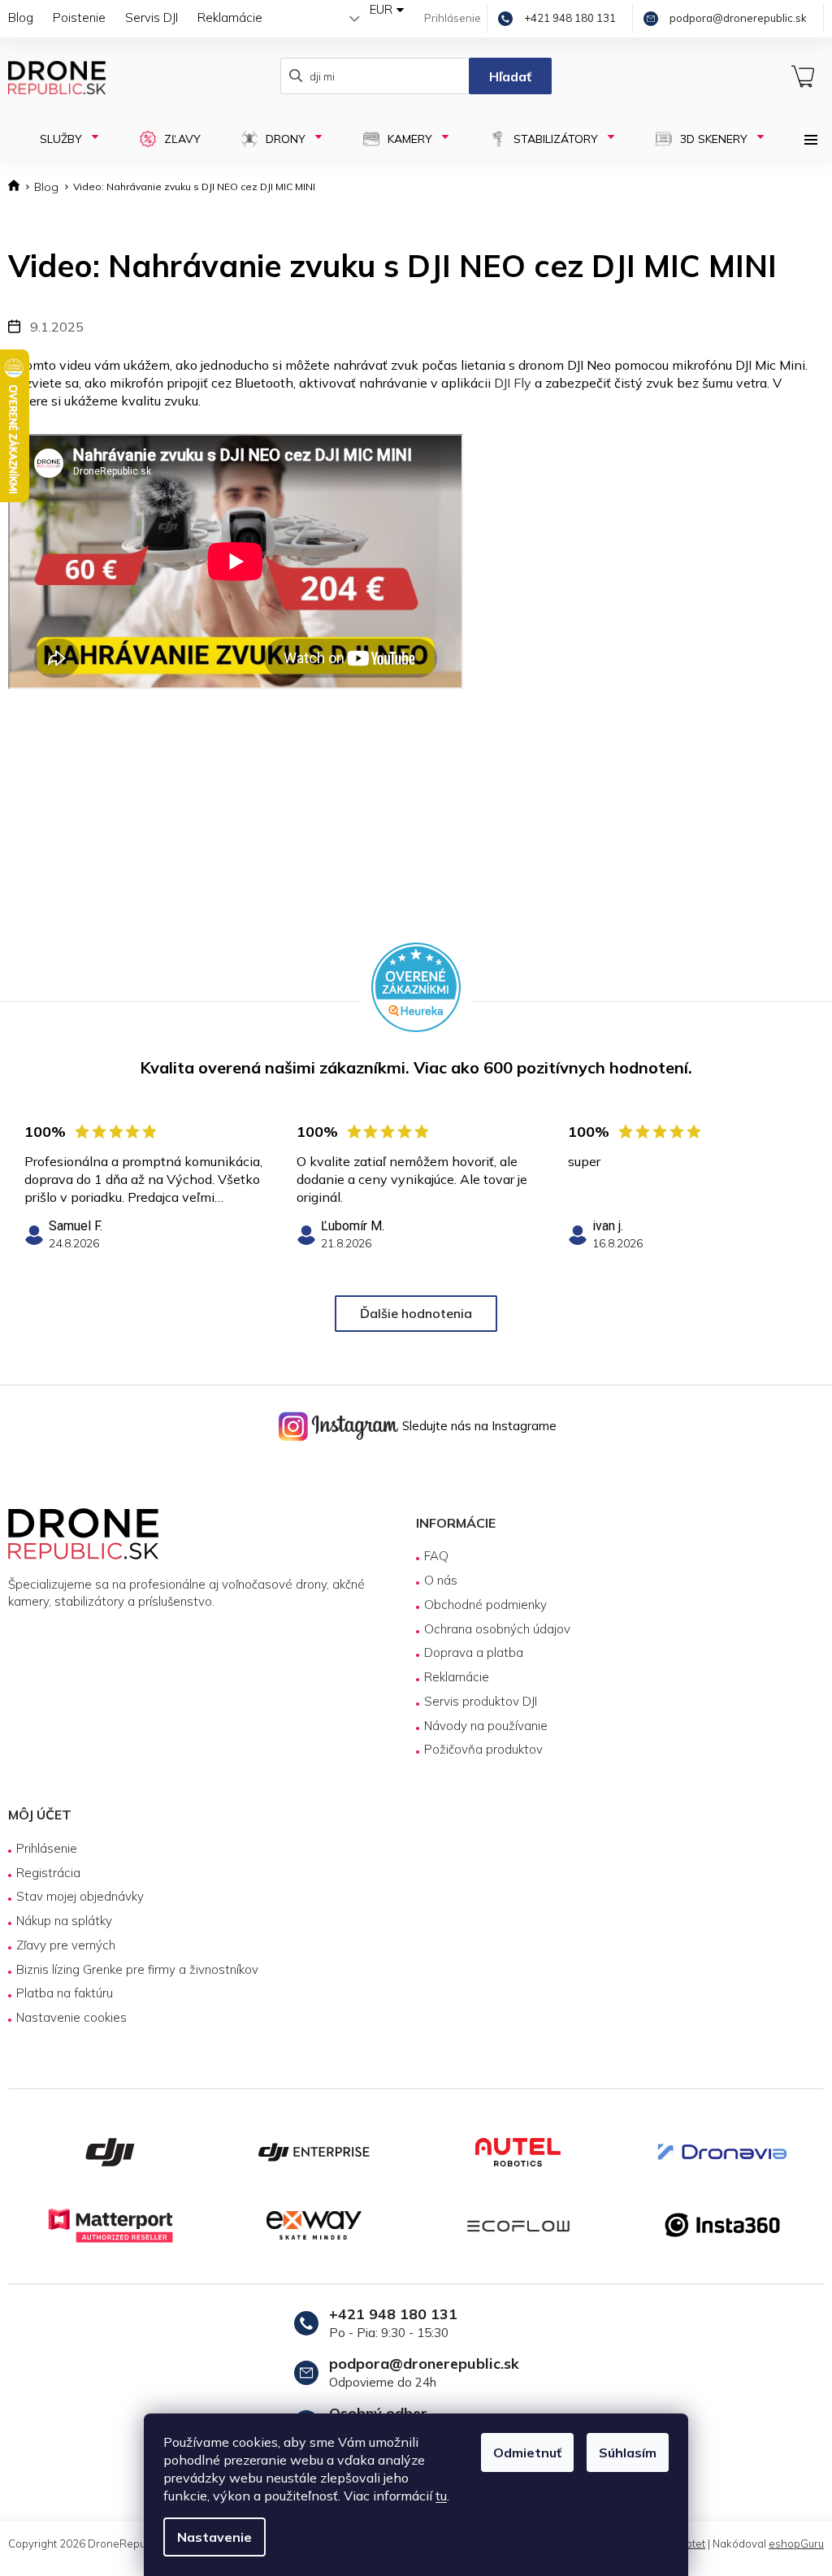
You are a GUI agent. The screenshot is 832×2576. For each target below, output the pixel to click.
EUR (369, 9)
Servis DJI (152, 17)
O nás (435, 1580)
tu (435, 2496)
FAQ (431, 1556)
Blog (21, 17)
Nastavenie (209, 2537)
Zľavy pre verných (66, 1945)
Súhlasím (622, 2452)
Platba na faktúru (65, 1993)
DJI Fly (513, 383)
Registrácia (48, 1873)
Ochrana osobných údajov (492, 1629)
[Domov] (17, 187)
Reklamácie (230, 17)
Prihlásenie (47, 1848)
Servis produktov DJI (475, 1701)
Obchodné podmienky (480, 1605)
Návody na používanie (480, 1726)
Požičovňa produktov (478, 1749)
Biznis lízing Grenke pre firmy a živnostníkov (137, 1969)
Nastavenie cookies (71, 2017)
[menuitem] (61, 139)
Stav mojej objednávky (80, 1896)
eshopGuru (784, 2543)
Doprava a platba (468, 1652)
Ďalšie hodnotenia (410, 1313)
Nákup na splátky (64, 1921)
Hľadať (502, 76)
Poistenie (79, 17)
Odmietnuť (522, 2452)
